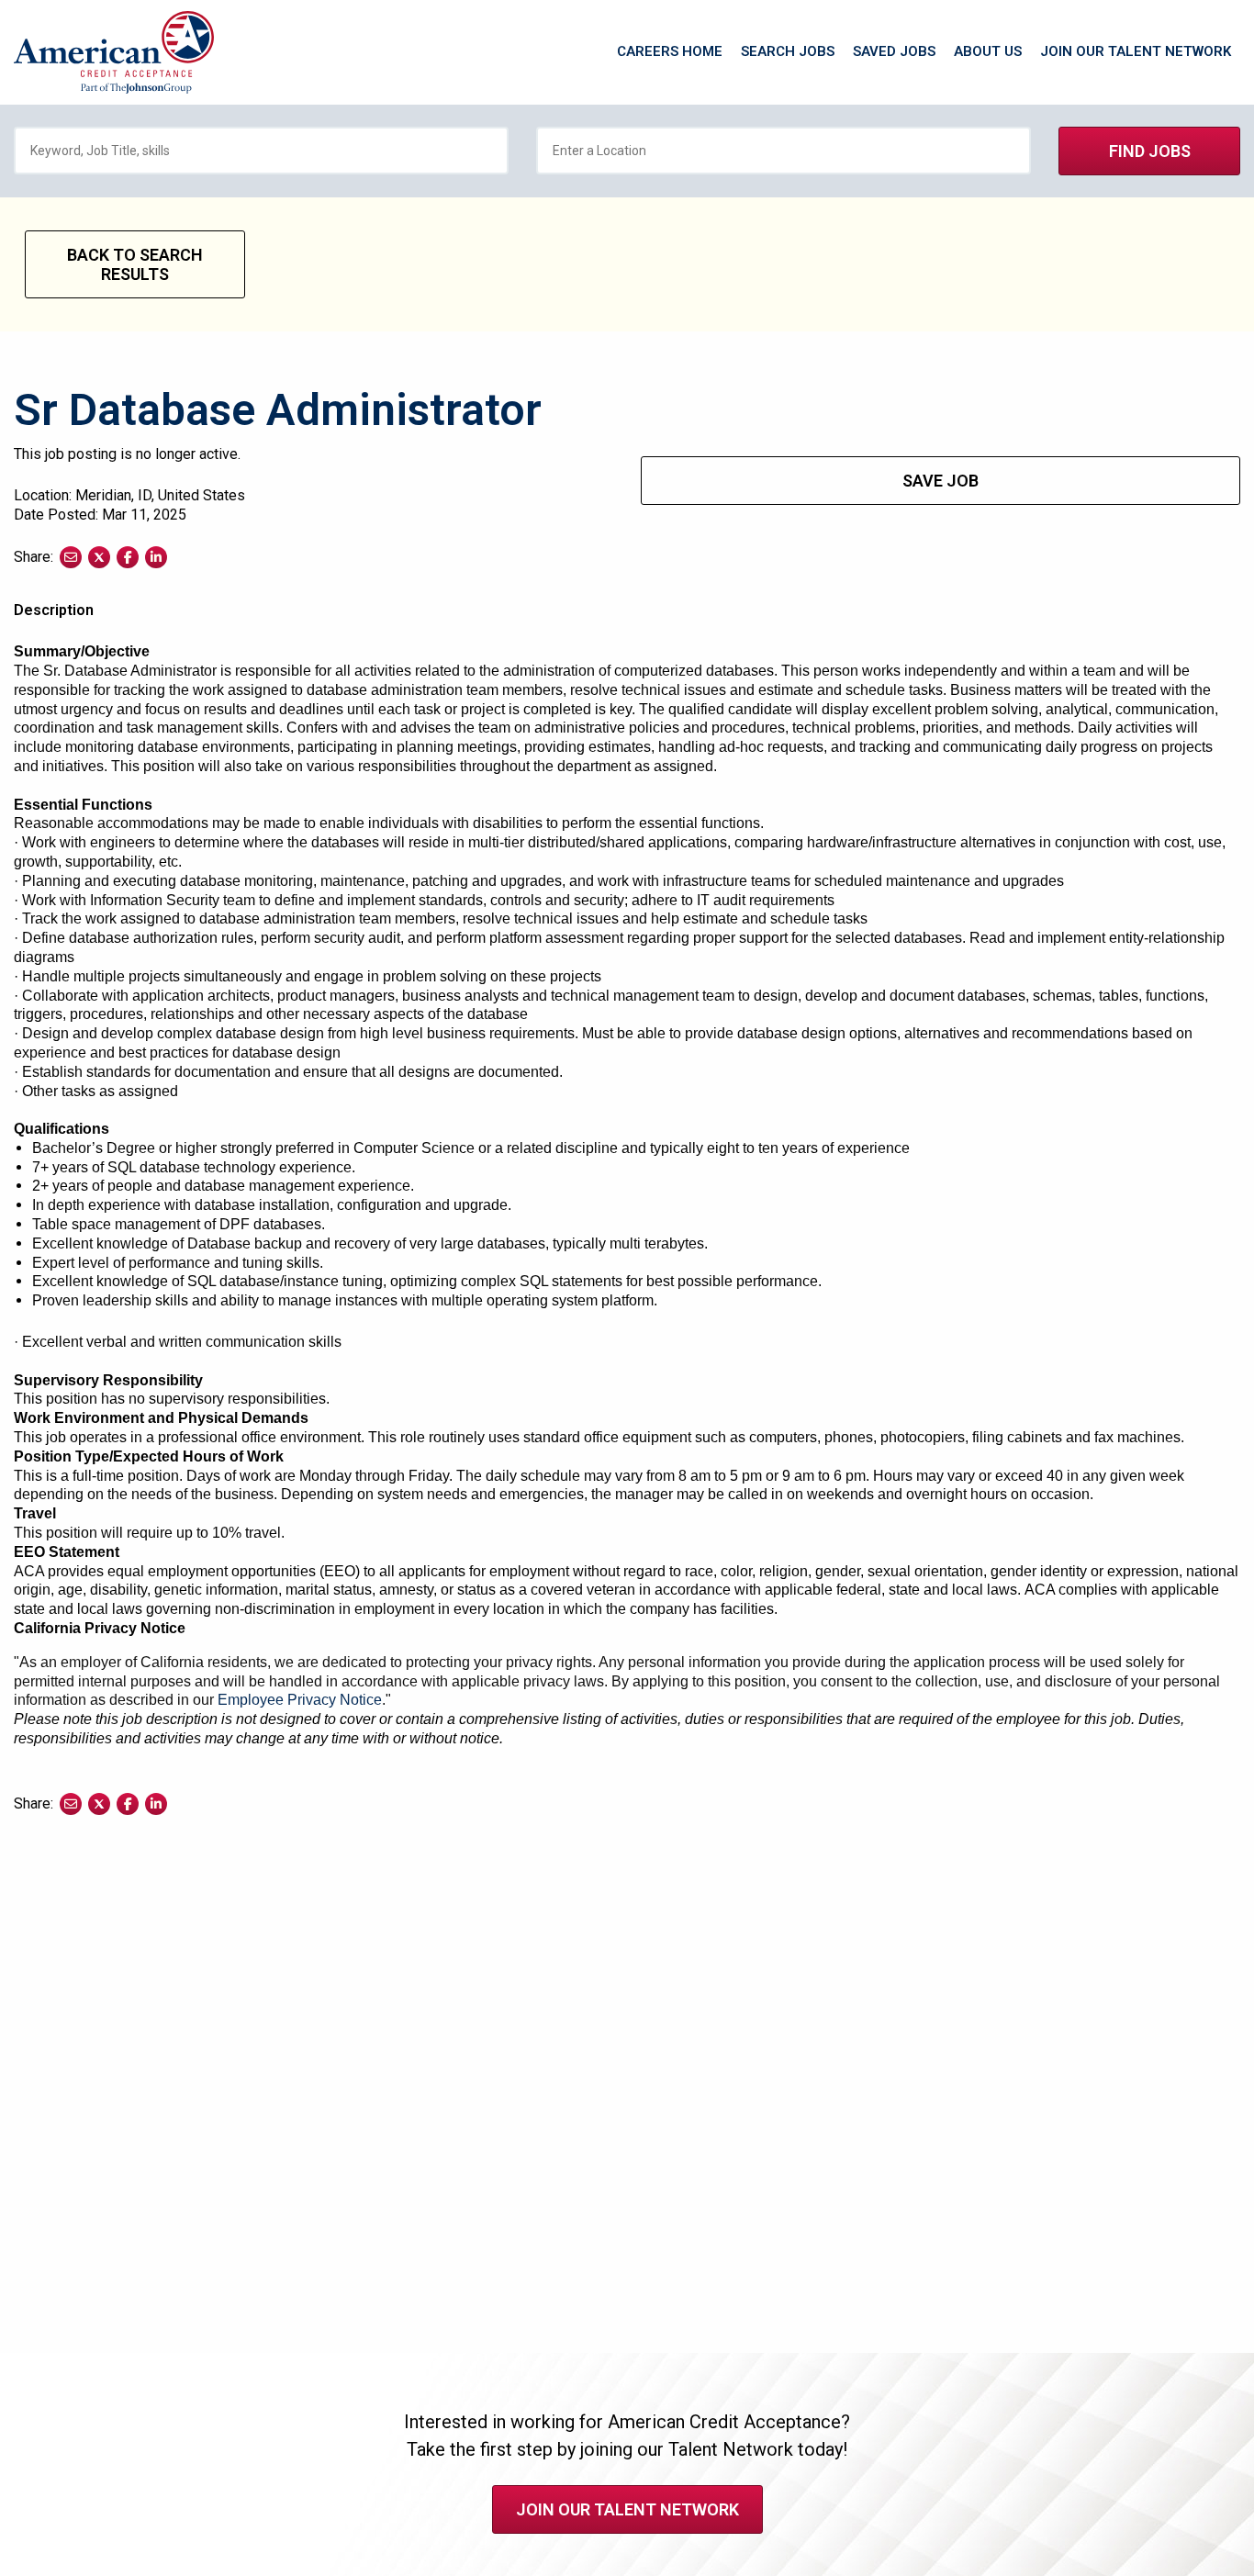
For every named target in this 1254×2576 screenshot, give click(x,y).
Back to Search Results (135, 264)
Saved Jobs (894, 51)
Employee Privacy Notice (300, 1700)
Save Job (940, 481)
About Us (988, 51)
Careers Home (670, 51)
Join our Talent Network (1136, 51)
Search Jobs (788, 51)
